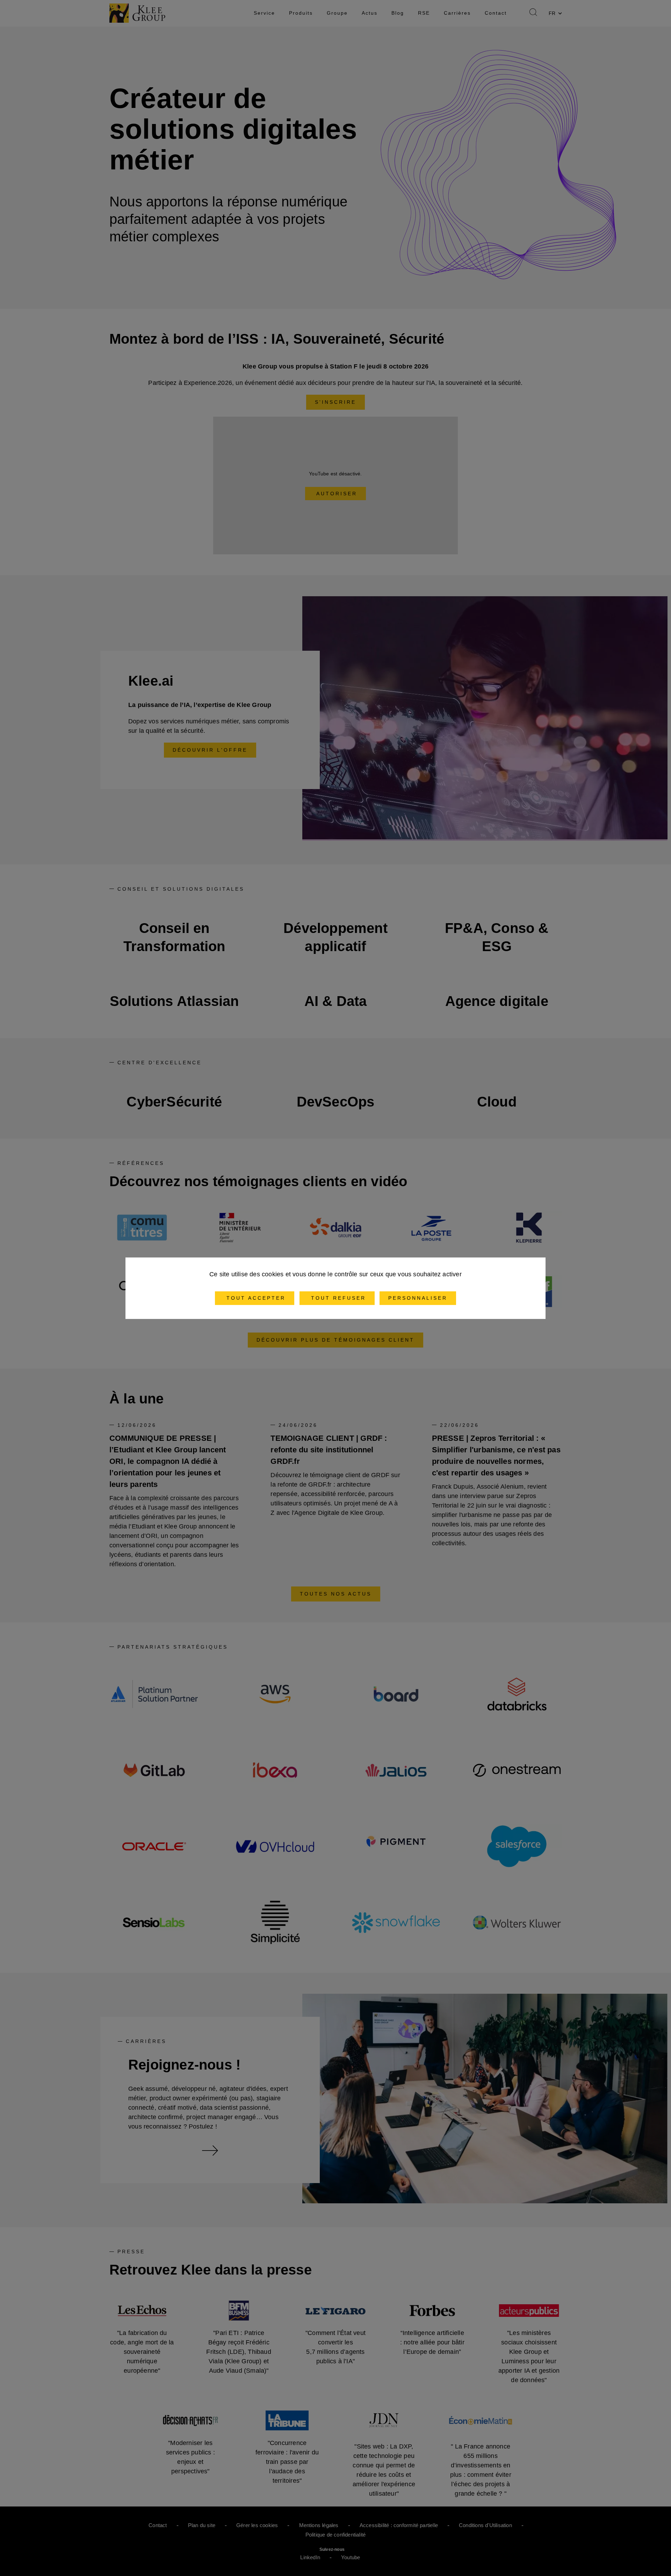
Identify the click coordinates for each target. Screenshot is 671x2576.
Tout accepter (255, 1298)
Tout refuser (337, 1298)
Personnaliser (418, 1298)
